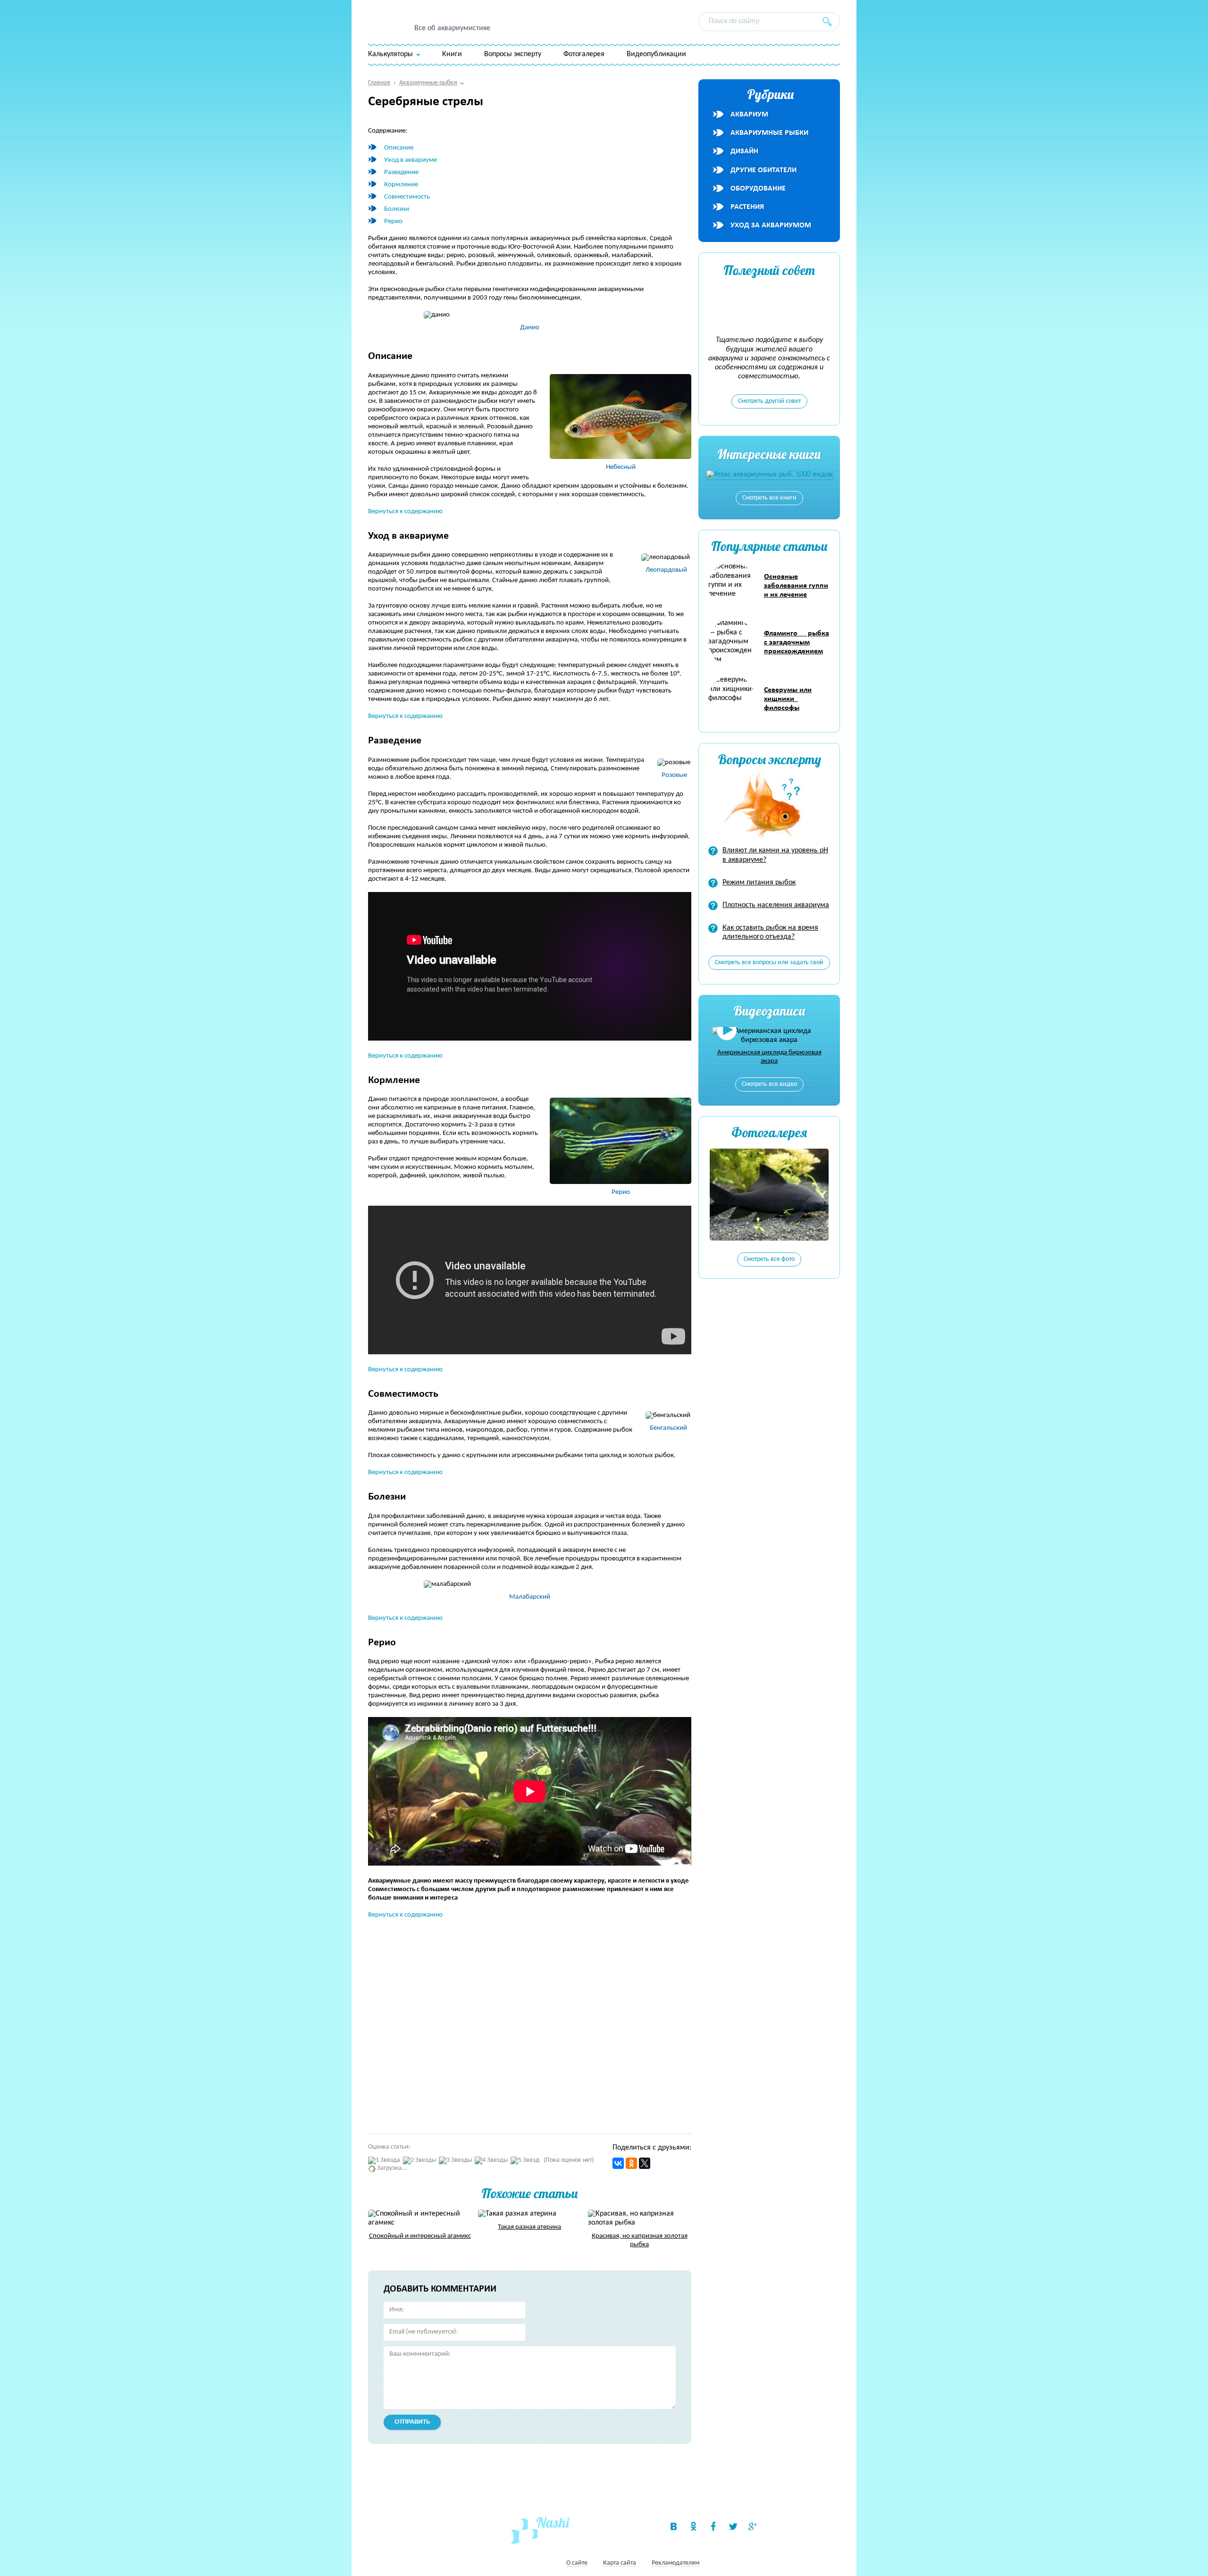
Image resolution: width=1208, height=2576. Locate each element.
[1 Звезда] (384, 2161)
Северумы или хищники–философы (788, 699)
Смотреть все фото (769, 1259)
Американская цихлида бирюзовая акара (769, 1057)
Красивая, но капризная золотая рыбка (640, 2240)
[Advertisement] (505, 2022)
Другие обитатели (763, 170)
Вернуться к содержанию (405, 512)
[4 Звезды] (491, 2161)
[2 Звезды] (419, 2161)
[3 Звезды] (455, 2161)
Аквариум (749, 115)
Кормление (401, 185)
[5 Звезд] (525, 2161)
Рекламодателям (675, 2563)
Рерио (393, 221)
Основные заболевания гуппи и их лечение (796, 586)
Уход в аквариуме (411, 160)
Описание (399, 148)
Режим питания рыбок (759, 883)
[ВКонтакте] (618, 2163)
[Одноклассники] (631, 2163)
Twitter (733, 2526)
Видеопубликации (656, 54)
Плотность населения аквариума (776, 905)
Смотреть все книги (769, 498)
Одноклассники (693, 2526)
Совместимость (407, 197)
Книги (452, 54)
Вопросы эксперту (513, 54)
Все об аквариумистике (452, 28)
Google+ (753, 2526)
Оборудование (758, 189)
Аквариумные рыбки (769, 133)
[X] (645, 2163)
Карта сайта (620, 2563)
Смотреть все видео (769, 1084)
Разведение (401, 172)
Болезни (397, 209)
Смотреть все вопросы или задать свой (769, 963)
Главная (379, 83)
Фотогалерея (584, 54)
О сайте (577, 2563)
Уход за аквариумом (771, 225)
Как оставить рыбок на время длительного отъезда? (770, 932)
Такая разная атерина (529, 2227)
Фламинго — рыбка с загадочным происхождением (797, 642)
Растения (747, 207)
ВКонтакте (673, 2526)
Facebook (713, 2526)
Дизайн (744, 151)
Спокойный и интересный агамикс (420, 2236)
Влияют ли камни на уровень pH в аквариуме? (775, 855)
